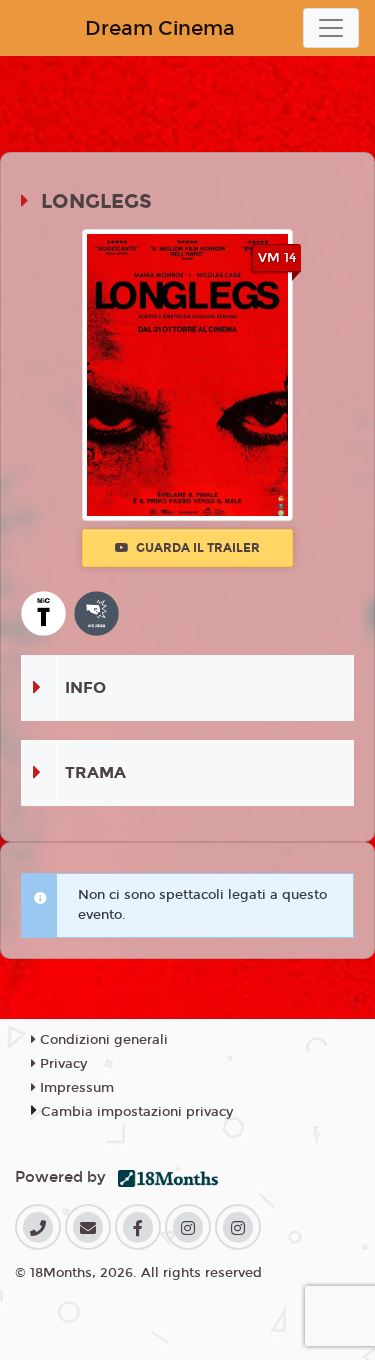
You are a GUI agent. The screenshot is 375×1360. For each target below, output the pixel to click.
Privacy (61, 1064)
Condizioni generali (102, 1040)
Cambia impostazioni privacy (137, 1112)
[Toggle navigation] (331, 28)
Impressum (75, 1088)
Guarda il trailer (196, 548)
